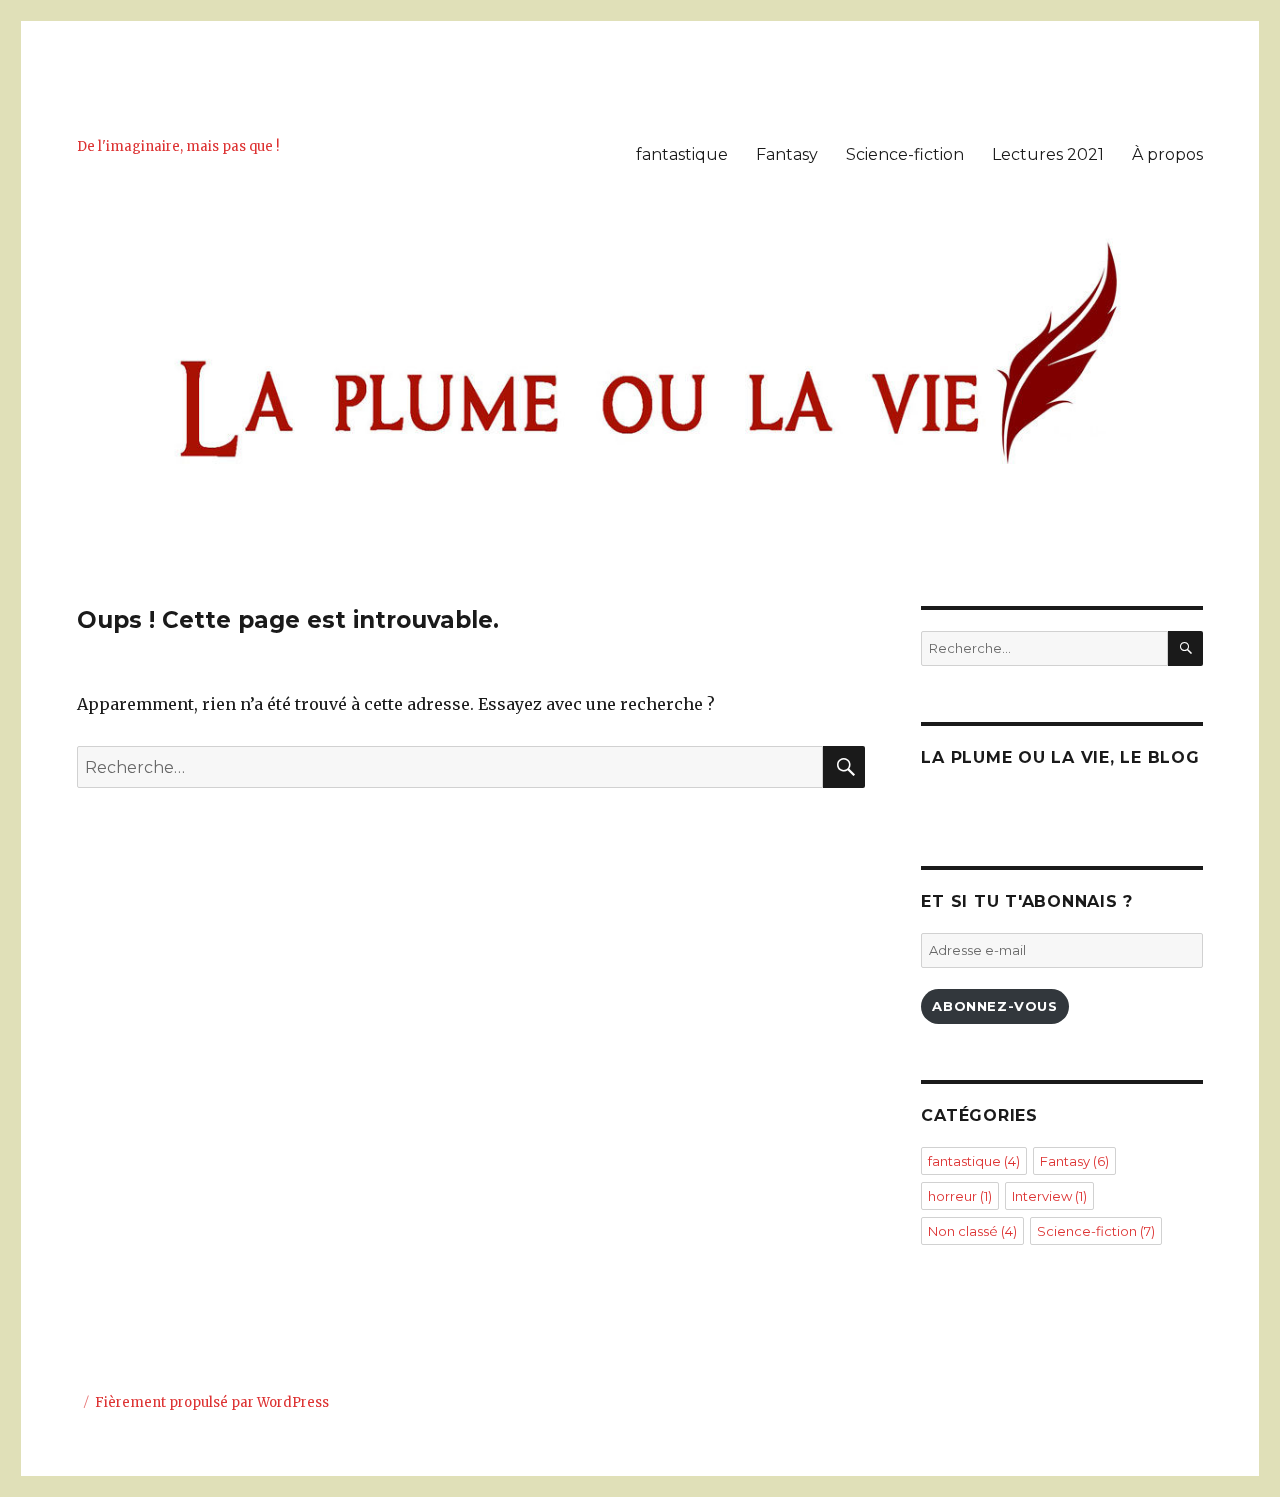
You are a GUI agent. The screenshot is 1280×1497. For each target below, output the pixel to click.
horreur (960, 1196)
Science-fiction (905, 154)
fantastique (682, 154)
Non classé (972, 1231)
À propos (1167, 154)
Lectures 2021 (1048, 154)
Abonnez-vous (994, 1006)
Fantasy (787, 154)
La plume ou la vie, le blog (1060, 757)
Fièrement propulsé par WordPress (212, 1402)
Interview (1049, 1196)
